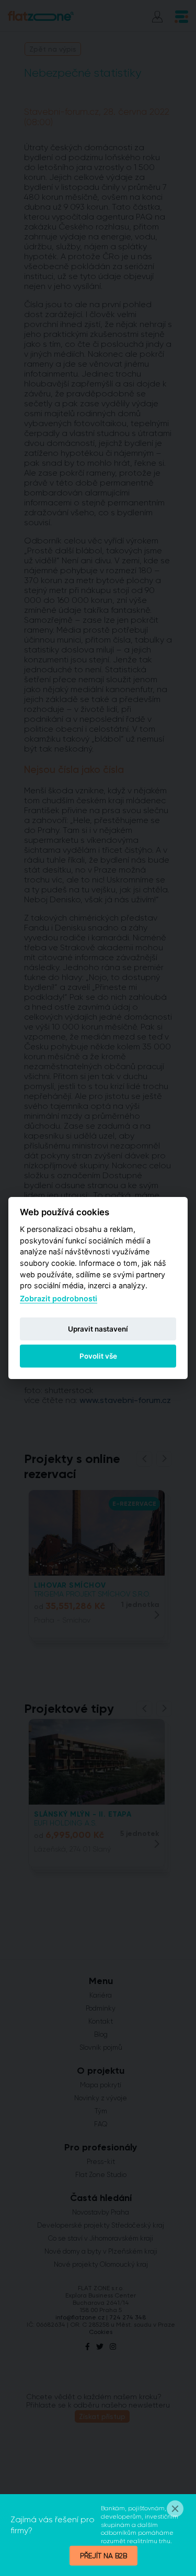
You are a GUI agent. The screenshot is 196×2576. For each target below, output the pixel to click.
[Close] (175, 2509)
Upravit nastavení (98, 1329)
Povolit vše (98, 1356)
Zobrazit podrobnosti (59, 1298)
